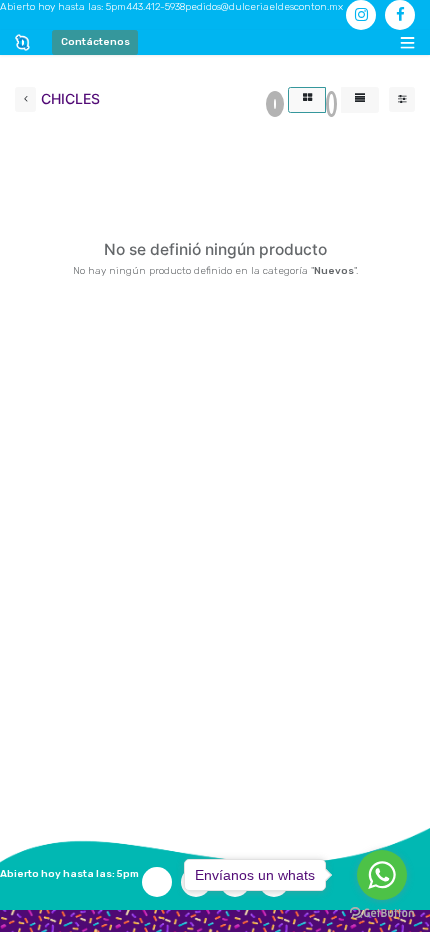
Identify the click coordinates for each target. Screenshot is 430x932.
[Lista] (360, 100)
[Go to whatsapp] (382, 875)
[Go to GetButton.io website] (382, 912)
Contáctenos (95, 42)
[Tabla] (307, 100)
